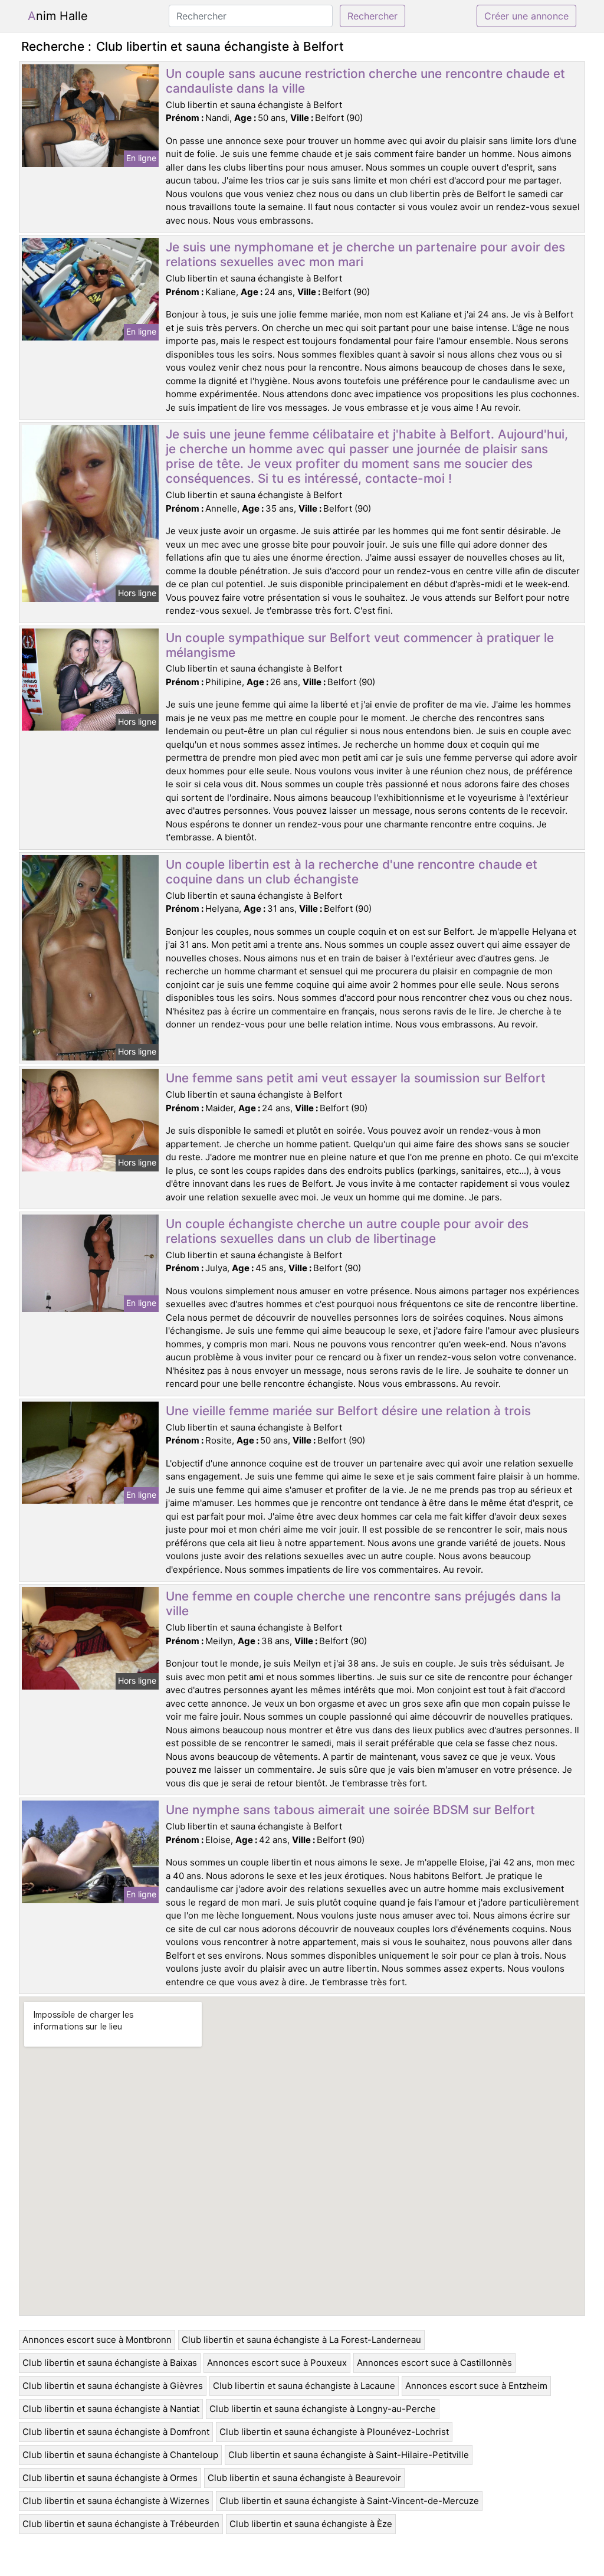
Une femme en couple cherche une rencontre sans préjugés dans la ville (363, 1603)
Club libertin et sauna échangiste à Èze (311, 2524)
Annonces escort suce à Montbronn (97, 2340)
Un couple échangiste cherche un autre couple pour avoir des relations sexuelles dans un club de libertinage (347, 1231)
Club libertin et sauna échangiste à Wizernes (116, 2501)
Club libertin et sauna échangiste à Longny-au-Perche (323, 2409)
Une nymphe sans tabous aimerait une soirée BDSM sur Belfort (350, 1810)
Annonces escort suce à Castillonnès (434, 2363)
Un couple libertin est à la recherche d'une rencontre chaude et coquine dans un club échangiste (352, 872)
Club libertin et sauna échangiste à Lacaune (304, 2386)
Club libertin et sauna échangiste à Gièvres (113, 2386)
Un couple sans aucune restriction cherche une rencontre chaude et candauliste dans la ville (365, 81)
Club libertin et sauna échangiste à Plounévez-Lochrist (334, 2432)
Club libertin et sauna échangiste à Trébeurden (121, 2524)
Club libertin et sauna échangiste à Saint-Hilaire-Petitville (349, 2455)
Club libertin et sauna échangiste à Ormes (110, 2478)
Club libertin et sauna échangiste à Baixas (110, 2363)
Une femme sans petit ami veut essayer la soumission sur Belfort (356, 1078)
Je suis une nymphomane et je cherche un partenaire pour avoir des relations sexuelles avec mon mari (365, 254)
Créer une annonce (526, 16)
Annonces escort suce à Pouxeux (277, 2363)
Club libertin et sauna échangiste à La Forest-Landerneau (301, 2340)
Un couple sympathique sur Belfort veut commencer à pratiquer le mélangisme (360, 645)
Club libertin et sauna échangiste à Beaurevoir (304, 2478)
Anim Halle (58, 16)
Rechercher (372, 16)
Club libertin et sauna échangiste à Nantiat (111, 2409)
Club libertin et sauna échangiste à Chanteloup (120, 2455)
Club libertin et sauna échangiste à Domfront (116, 2432)
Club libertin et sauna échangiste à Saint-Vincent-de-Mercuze (349, 2501)
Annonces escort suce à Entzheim (476, 2386)
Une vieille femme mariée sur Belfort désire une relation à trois (348, 1411)
